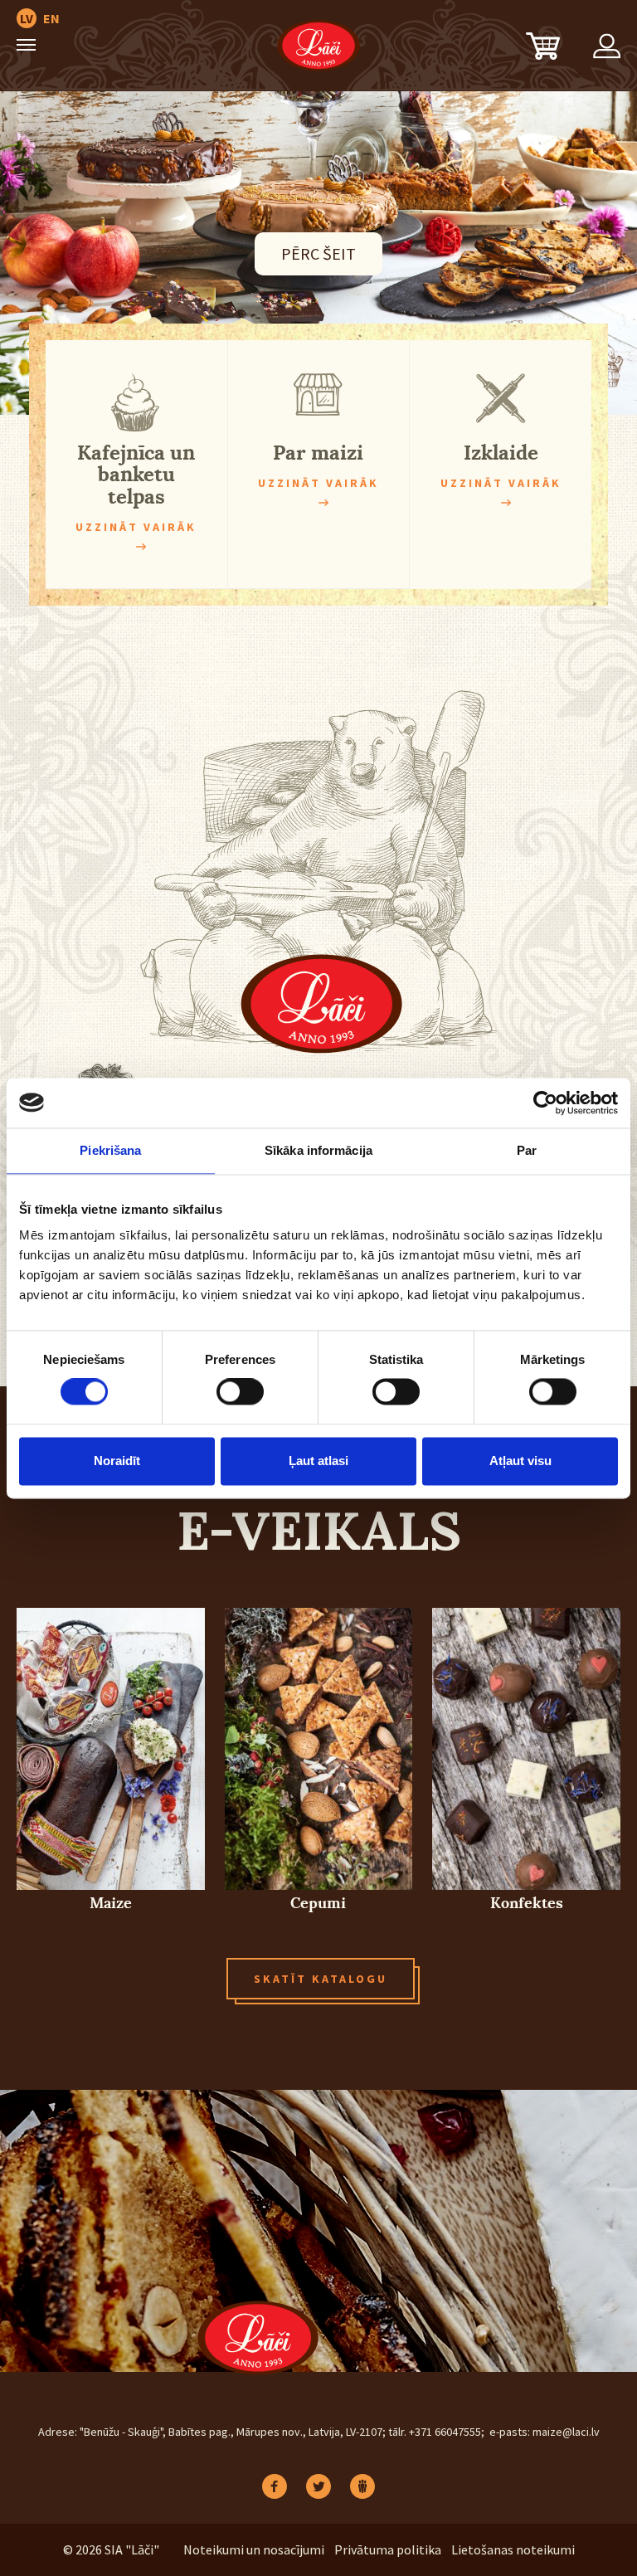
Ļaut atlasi (318, 1461)
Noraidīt (117, 1461)
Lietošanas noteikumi (513, 2549)
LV (27, 18)
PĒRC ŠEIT (318, 253)
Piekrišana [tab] (110, 1150)
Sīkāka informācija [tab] (318, 1150)
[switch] (240, 1392)
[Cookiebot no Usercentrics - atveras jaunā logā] (545, 1103)
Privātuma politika (388, 2549)
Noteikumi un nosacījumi (254, 2549)
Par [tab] (527, 1150)
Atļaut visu (520, 1461)
